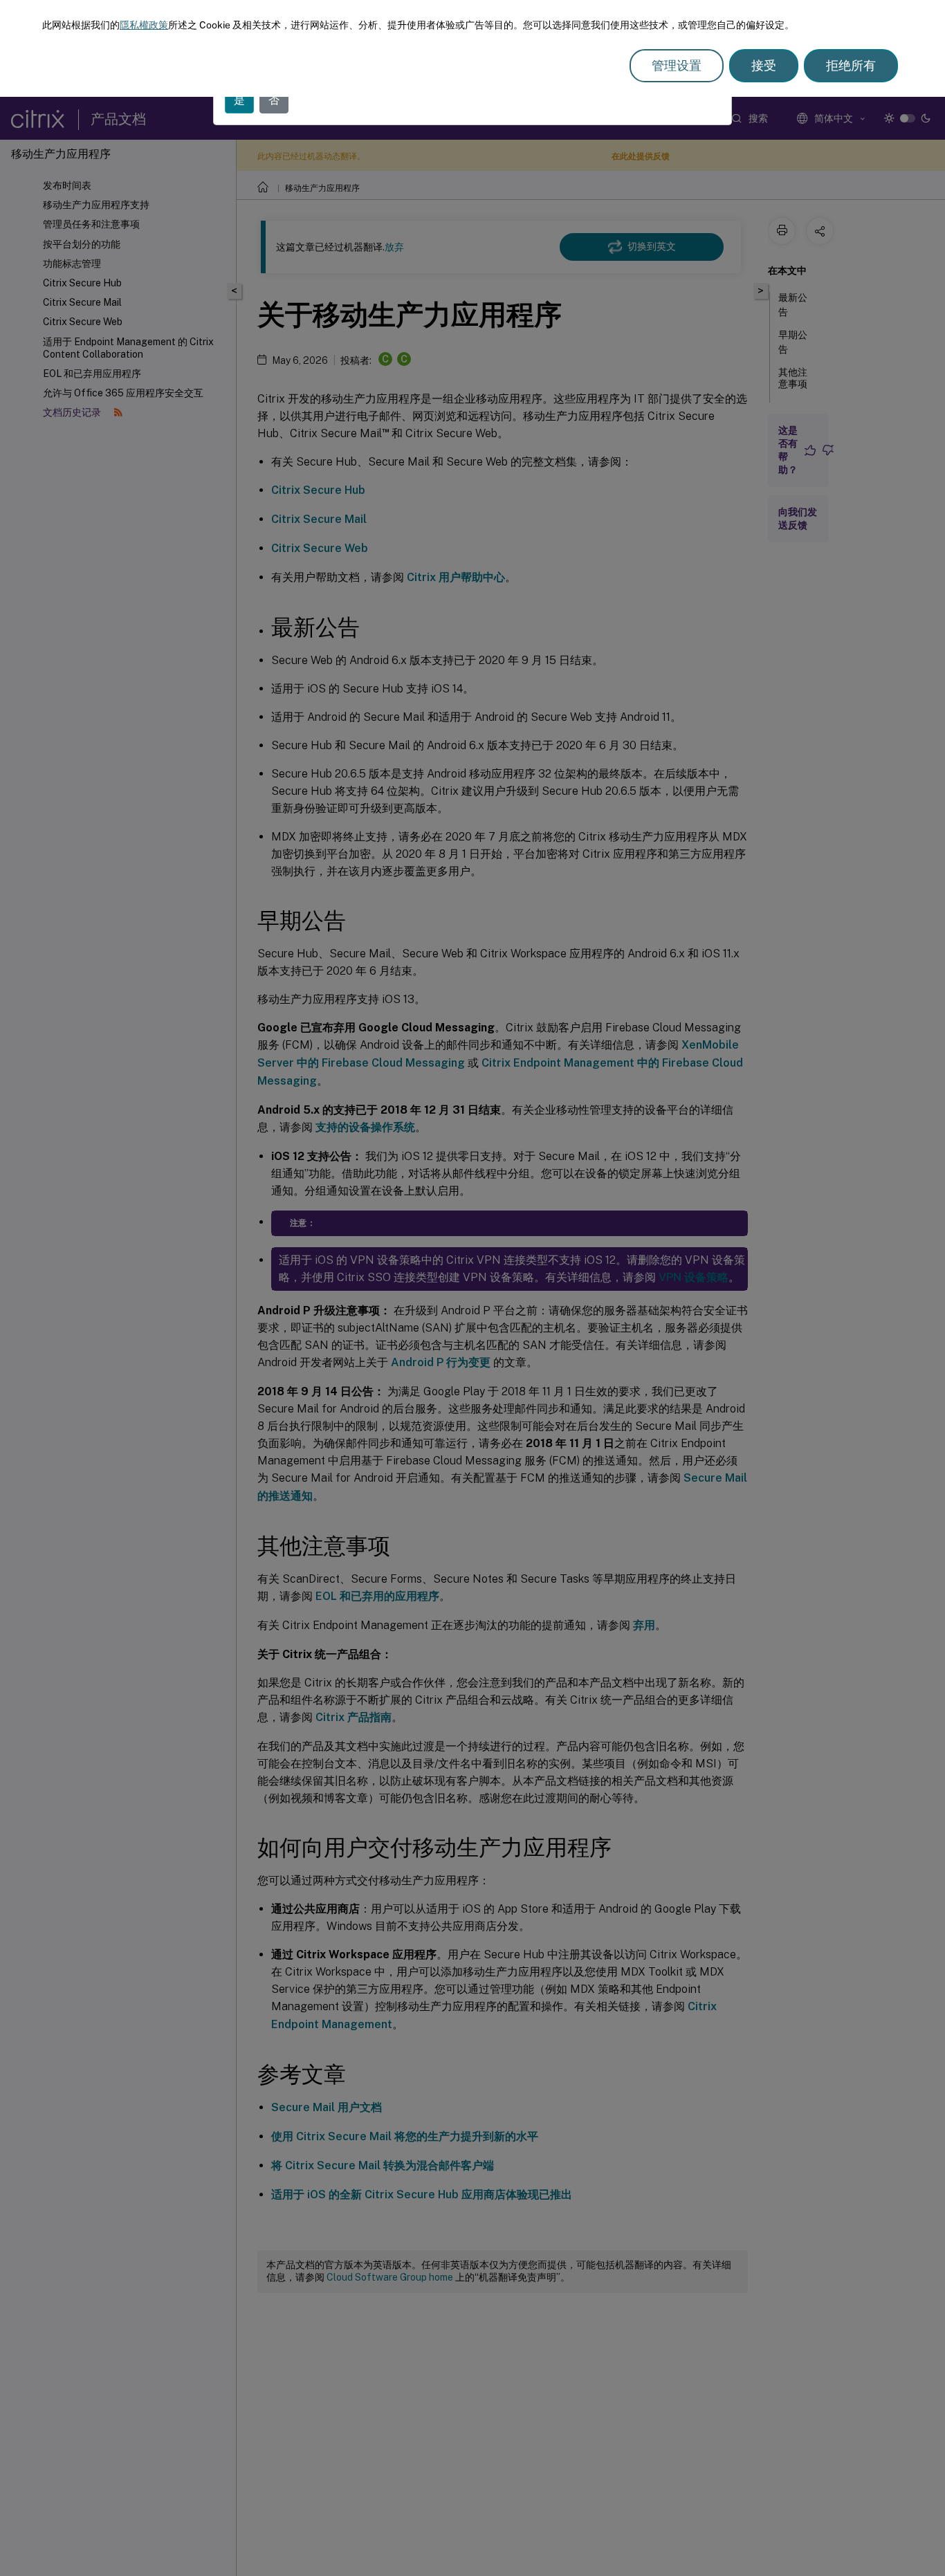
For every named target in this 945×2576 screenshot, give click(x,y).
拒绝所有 (851, 65)
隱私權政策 (144, 25)
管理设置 (677, 65)
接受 (764, 65)
